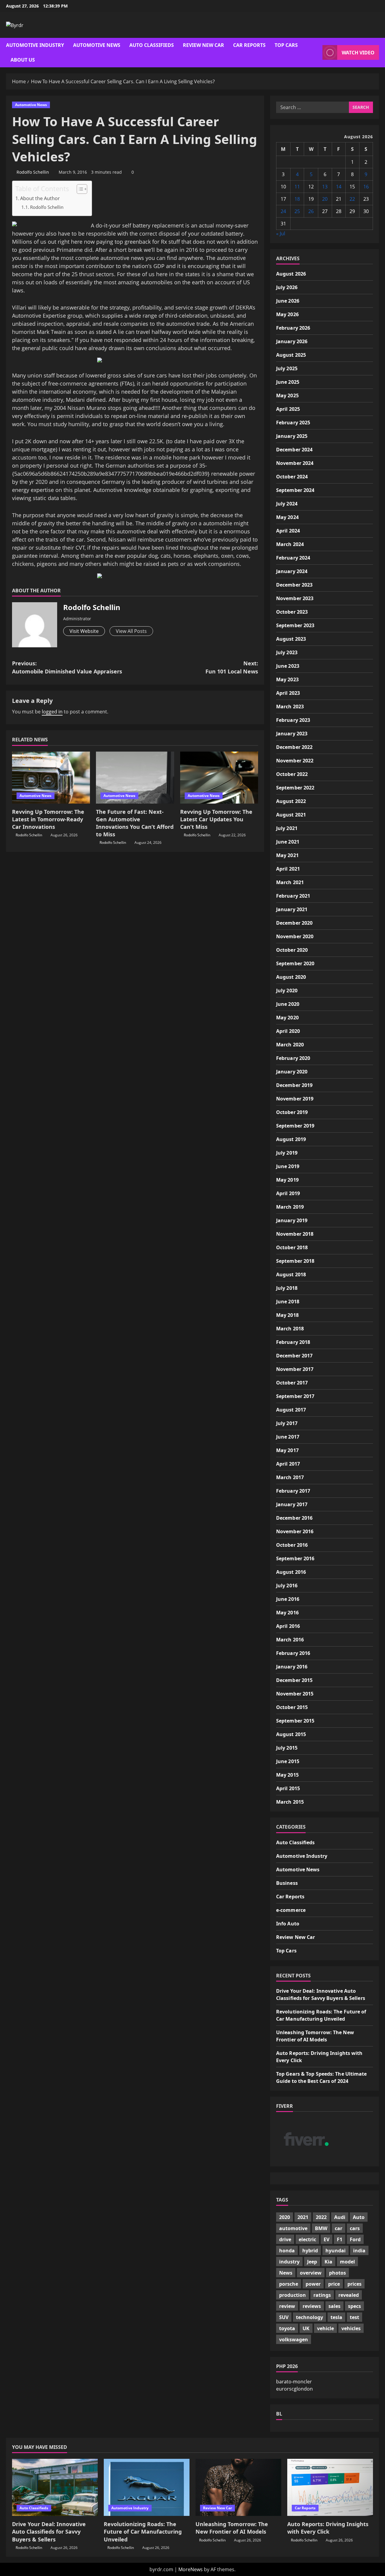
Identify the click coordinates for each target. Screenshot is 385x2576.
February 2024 (293, 558)
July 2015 (287, 1748)
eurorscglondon (294, 2389)
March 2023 (290, 707)
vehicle (325, 2328)
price (334, 2284)
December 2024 (294, 450)
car (339, 2228)
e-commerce (291, 1910)
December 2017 (294, 1356)
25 (297, 211)
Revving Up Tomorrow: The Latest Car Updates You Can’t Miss (216, 819)
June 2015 (288, 1761)
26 (311, 211)
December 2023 (294, 585)
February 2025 (293, 423)
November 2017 (295, 1369)
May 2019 (287, 1180)
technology (310, 2317)
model (347, 2262)
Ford (355, 2239)
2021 (303, 2217)
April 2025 (288, 409)
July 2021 (287, 828)
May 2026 (287, 314)
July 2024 (287, 504)
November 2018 (295, 1234)
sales (334, 2306)
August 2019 (291, 1139)
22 (352, 199)
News (286, 2273)
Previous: (67, 667)
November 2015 (295, 1694)
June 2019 (288, 1166)
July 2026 (287, 287)
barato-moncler (294, 2382)
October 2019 (292, 1112)
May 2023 (287, 679)
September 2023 (295, 625)
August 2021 (291, 815)
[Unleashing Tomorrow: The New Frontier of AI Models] (238, 2487)
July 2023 (287, 652)
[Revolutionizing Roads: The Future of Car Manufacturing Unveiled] (147, 2487)
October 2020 (292, 950)
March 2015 (290, 1802)
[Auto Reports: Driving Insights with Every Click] (330, 2487)
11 (297, 187)
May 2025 (287, 395)
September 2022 (295, 788)
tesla (336, 2317)
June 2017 (288, 1437)
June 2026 (288, 301)
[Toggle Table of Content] (79, 189)
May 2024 (287, 517)
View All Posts (131, 631)
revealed (349, 2295)
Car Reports (249, 45)
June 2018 (288, 1302)
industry (289, 2262)
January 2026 (292, 341)
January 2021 (292, 909)
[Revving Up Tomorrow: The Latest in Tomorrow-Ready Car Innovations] (51, 778)
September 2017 (295, 1396)
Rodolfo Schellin (33, 172)
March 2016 (290, 1640)
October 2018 (292, 1247)
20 (325, 199)
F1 (340, 2239)
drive (285, 2239)
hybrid (310, 2251)
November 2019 (295, 1099)
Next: (232, 667)
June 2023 (288, 666)
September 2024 (295, 490)
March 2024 (290, 544)
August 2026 (291, 274)
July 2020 (287, 990)
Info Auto (288, 1924)
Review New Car (203, 45)
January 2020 (292, 1072)
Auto (359, 2217)
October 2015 (292, 1707)
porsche (289, 2284)
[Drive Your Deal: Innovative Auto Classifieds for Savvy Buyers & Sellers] (55, 2487)
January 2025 (292, 436)
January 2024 (292, 571)
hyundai (336, 2251)
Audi (340, 2217)
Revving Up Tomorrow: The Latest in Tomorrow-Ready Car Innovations (48, 819)
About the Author (40, 198)
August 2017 (291, 1410)
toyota (287, 2328)
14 (339, 187)
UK (306, 2328)
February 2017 (293, 1491)
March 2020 (290, 1045)
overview (311, 2273)
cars (355, 2228)
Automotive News (97, 45)
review (287, 2306)
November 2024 (295, 463)
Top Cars (286, 45)
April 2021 (288, 869)
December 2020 (294, 923)
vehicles (351, 2328)
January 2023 (292, 734)
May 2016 (287, 1613)
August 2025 (291, 355)
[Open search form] (316, 52)
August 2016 (291, 1572)
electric (307, 2239)
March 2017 (290, 1477)
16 (366, 187)
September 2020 (295, 963)
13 (325, 187)
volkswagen (294, 2339)
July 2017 (287, 1423)
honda (287, 2251)
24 (283, 211)
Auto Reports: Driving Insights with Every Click (328, 2528)
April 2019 (288, 1193)
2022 (321, 2217)
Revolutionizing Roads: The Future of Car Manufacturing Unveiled (143, 2532)
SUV (284, 2317)
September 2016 (295, 1558)
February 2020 (293, 1058)
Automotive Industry (35, 45)
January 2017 (292, 1504)
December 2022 (294, 747)
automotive (293, 2228)
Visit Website (84, 631)
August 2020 (291, 977)
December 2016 (294, 1518)
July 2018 (287, 1288)
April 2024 (288, 531)
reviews (312, 2306)
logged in (52, 712)
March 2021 (290, 882)
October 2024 (292, 477)
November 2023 (295, 598)
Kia (328, 2262)
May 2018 (287, 1315)
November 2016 (295, 1531)
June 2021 (288, 842)
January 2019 (292, 1220)
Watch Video (358, 53)
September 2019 (295, 1126)
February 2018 (293, 1342)
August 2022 (291, 801)
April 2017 (288, 1464)
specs (354, 2306)
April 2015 (288, 1788)
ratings (322, 2295)
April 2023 (288, 693)
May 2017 (287, 1450)
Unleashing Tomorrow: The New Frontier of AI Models (232, 2528)
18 (297, 199)
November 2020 (295, 936)
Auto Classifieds (152, 45)
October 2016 (292, 1545)
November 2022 (295, 761)
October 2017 (292, 1383)
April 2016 (288, 1626)
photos (337, 2273)
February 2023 (293, 720)
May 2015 (287, 1775)
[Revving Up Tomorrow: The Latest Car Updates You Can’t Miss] (219, 778)
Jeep (312, 2262)
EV (326, 2239)
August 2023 (291, 639)
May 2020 (287, 1018)
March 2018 (290, 1329)
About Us (23, 60)
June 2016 (288, 1599)
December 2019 (294, 1085)
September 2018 (295, 1261)
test (354, 2317)
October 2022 (292, 774)
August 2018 (291, 1274)
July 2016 (287, 1586)
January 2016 (292, 1667)
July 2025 (287, 368)
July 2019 (287, 1153)
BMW (321, 2228)
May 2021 (287, 855)
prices (354, 2284)
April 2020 (288, 1031)
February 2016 (293, 1653)
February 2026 (293, 328)
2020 (285, 2217)
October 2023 (292, 612)
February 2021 (293, 896)
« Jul (281, 233)
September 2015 (295, 1721)
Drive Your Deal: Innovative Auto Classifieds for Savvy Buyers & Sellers (49, 2532)
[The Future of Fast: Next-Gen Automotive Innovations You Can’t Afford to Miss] (135, 778)
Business (287, 1883)
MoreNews (191, 2569)
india (359, 2251)
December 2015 (294, 1680)
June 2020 (288, 1004)
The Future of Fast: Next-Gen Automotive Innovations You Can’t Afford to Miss (135, 823)
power (313, 2284)
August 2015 (291, 1734)
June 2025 (288, 382)
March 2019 (290, 1207)
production (293, 2295)
